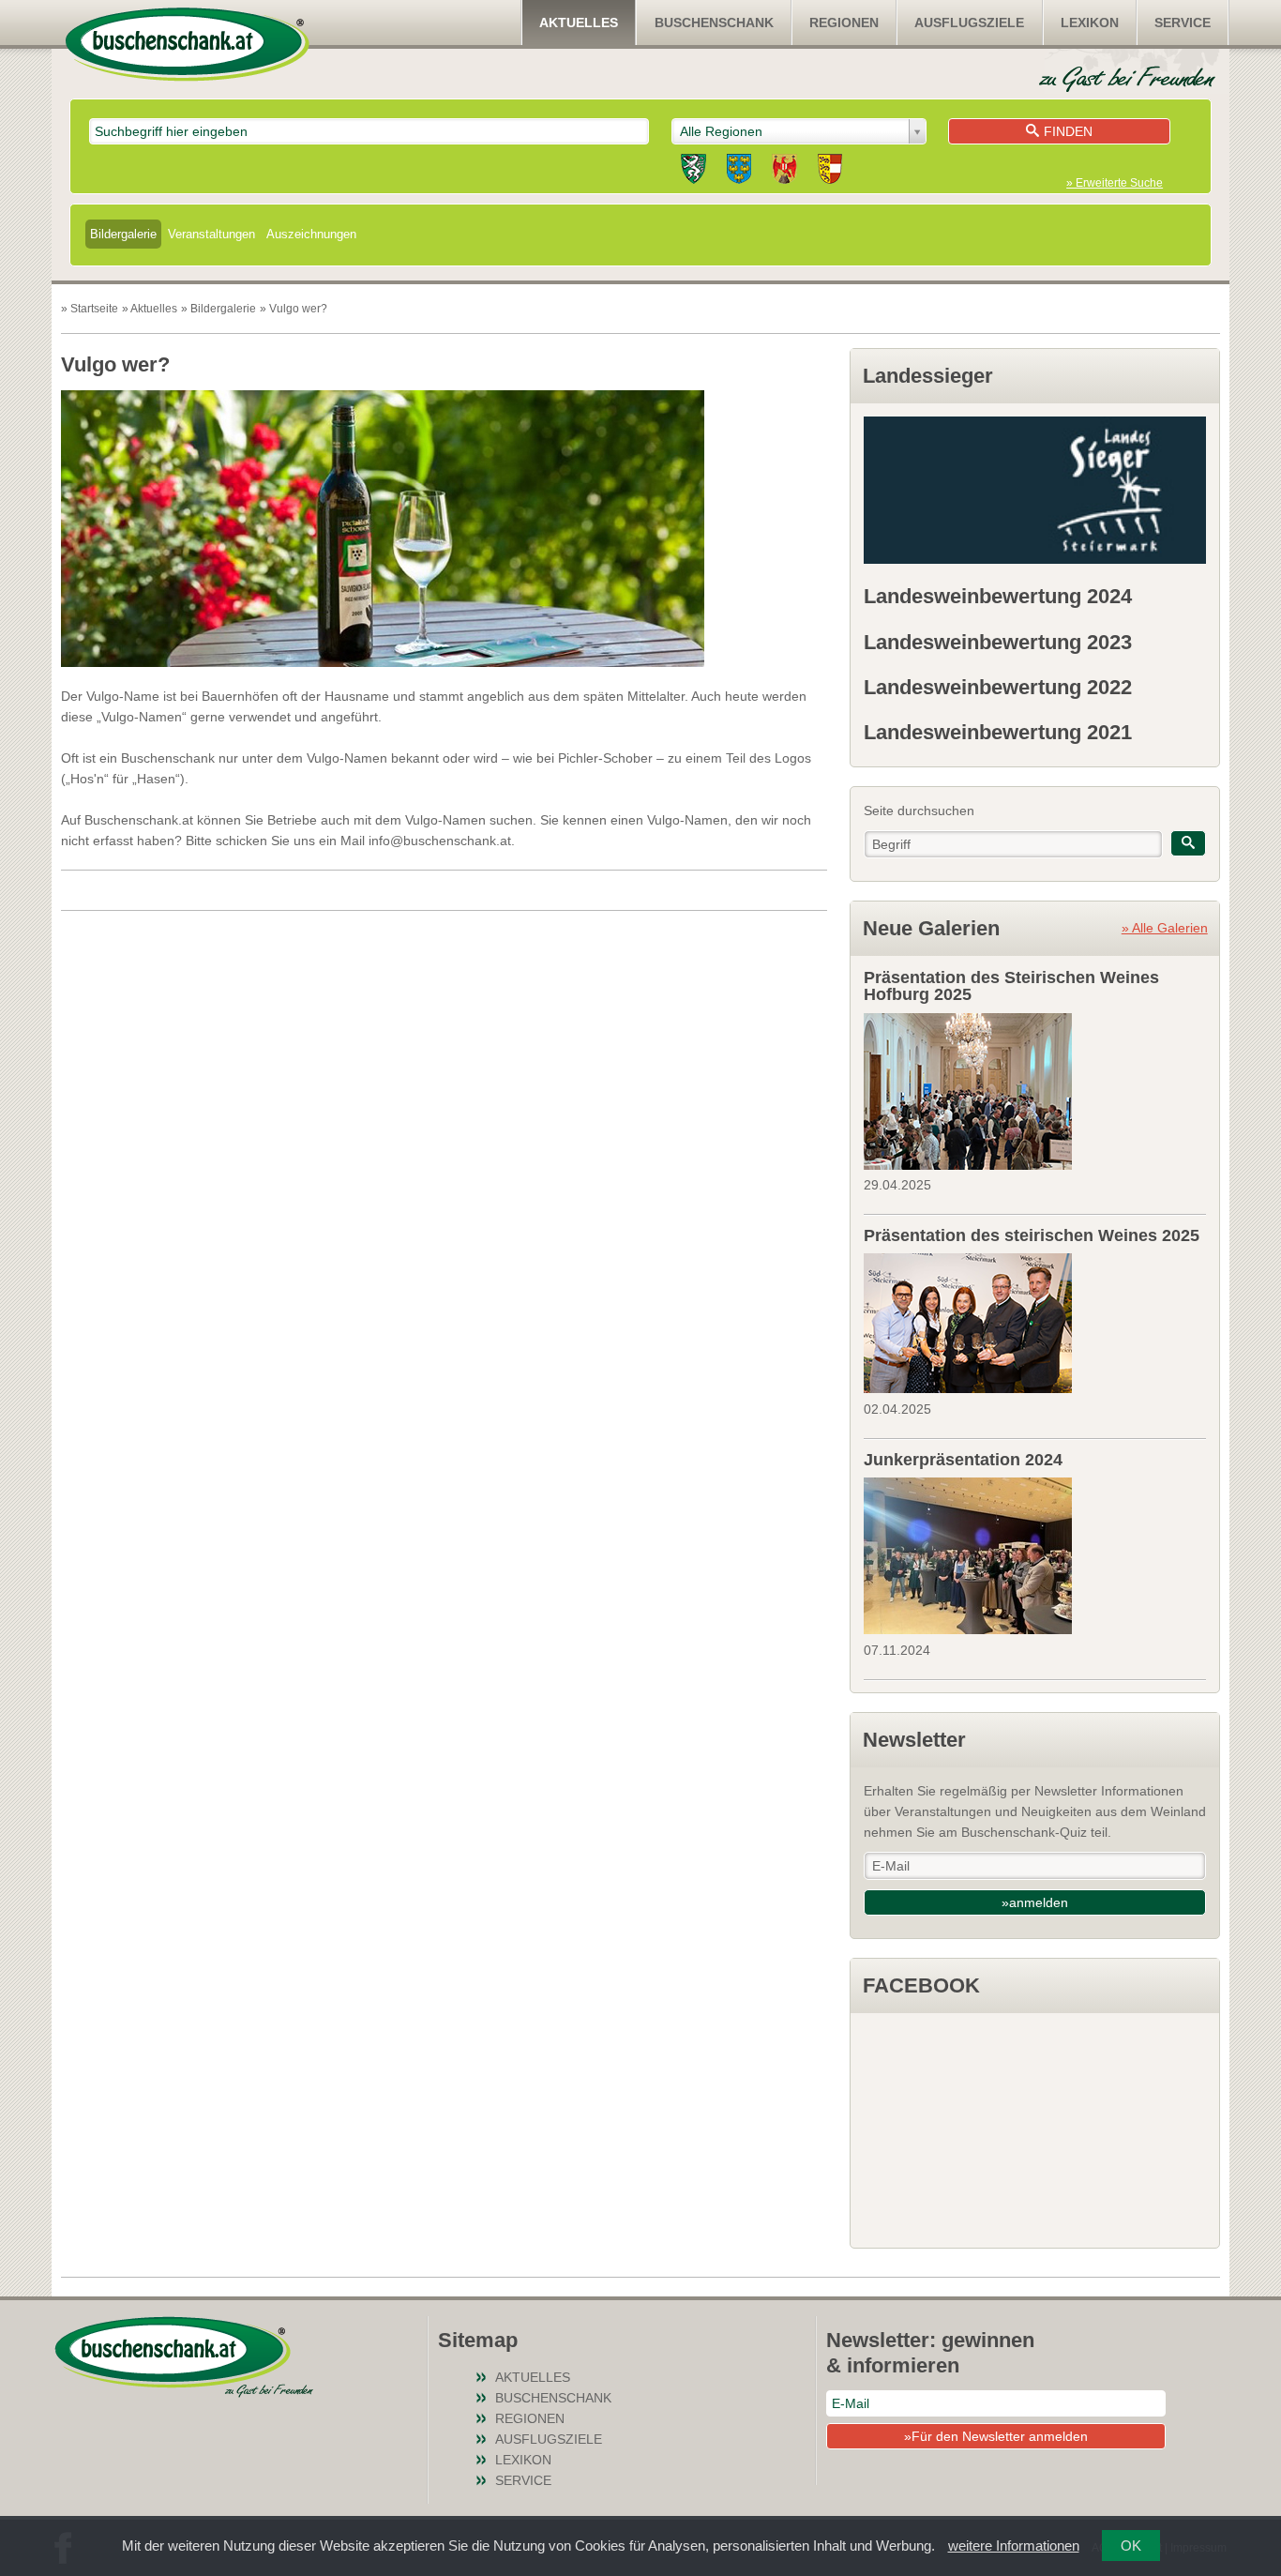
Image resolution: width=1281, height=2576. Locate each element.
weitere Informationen (1014, 2546)
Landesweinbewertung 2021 (998, 732)
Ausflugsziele (969, 23)
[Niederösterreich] (739, 172)
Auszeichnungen (311, 234)
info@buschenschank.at (440, 841)
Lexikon (1090, 23)
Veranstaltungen (211, 234)
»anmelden (1035, 1902)
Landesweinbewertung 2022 (998, 687)
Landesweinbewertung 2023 (998, 642)
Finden (1068, 131)
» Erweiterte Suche (1115, 183)
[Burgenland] (784, 172)
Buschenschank (714, 23)
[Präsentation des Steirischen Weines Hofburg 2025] (1035, 1089)
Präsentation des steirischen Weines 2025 (1032, 1235)
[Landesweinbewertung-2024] (1035, 490)
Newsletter (914, 1740)
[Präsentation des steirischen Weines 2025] (1035, 1321)
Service (1183, 23)
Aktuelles (579, 23)
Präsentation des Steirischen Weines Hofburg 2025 (1011, 986)
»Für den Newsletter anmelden (996, 2436)
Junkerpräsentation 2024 (963, 1460)
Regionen (844, 23)
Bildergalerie (123, 234)
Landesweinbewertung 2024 (998, 596)
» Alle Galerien (1165, 928)
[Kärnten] (830, 172)
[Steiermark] (693, 172)
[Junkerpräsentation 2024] (1035, 1553)
